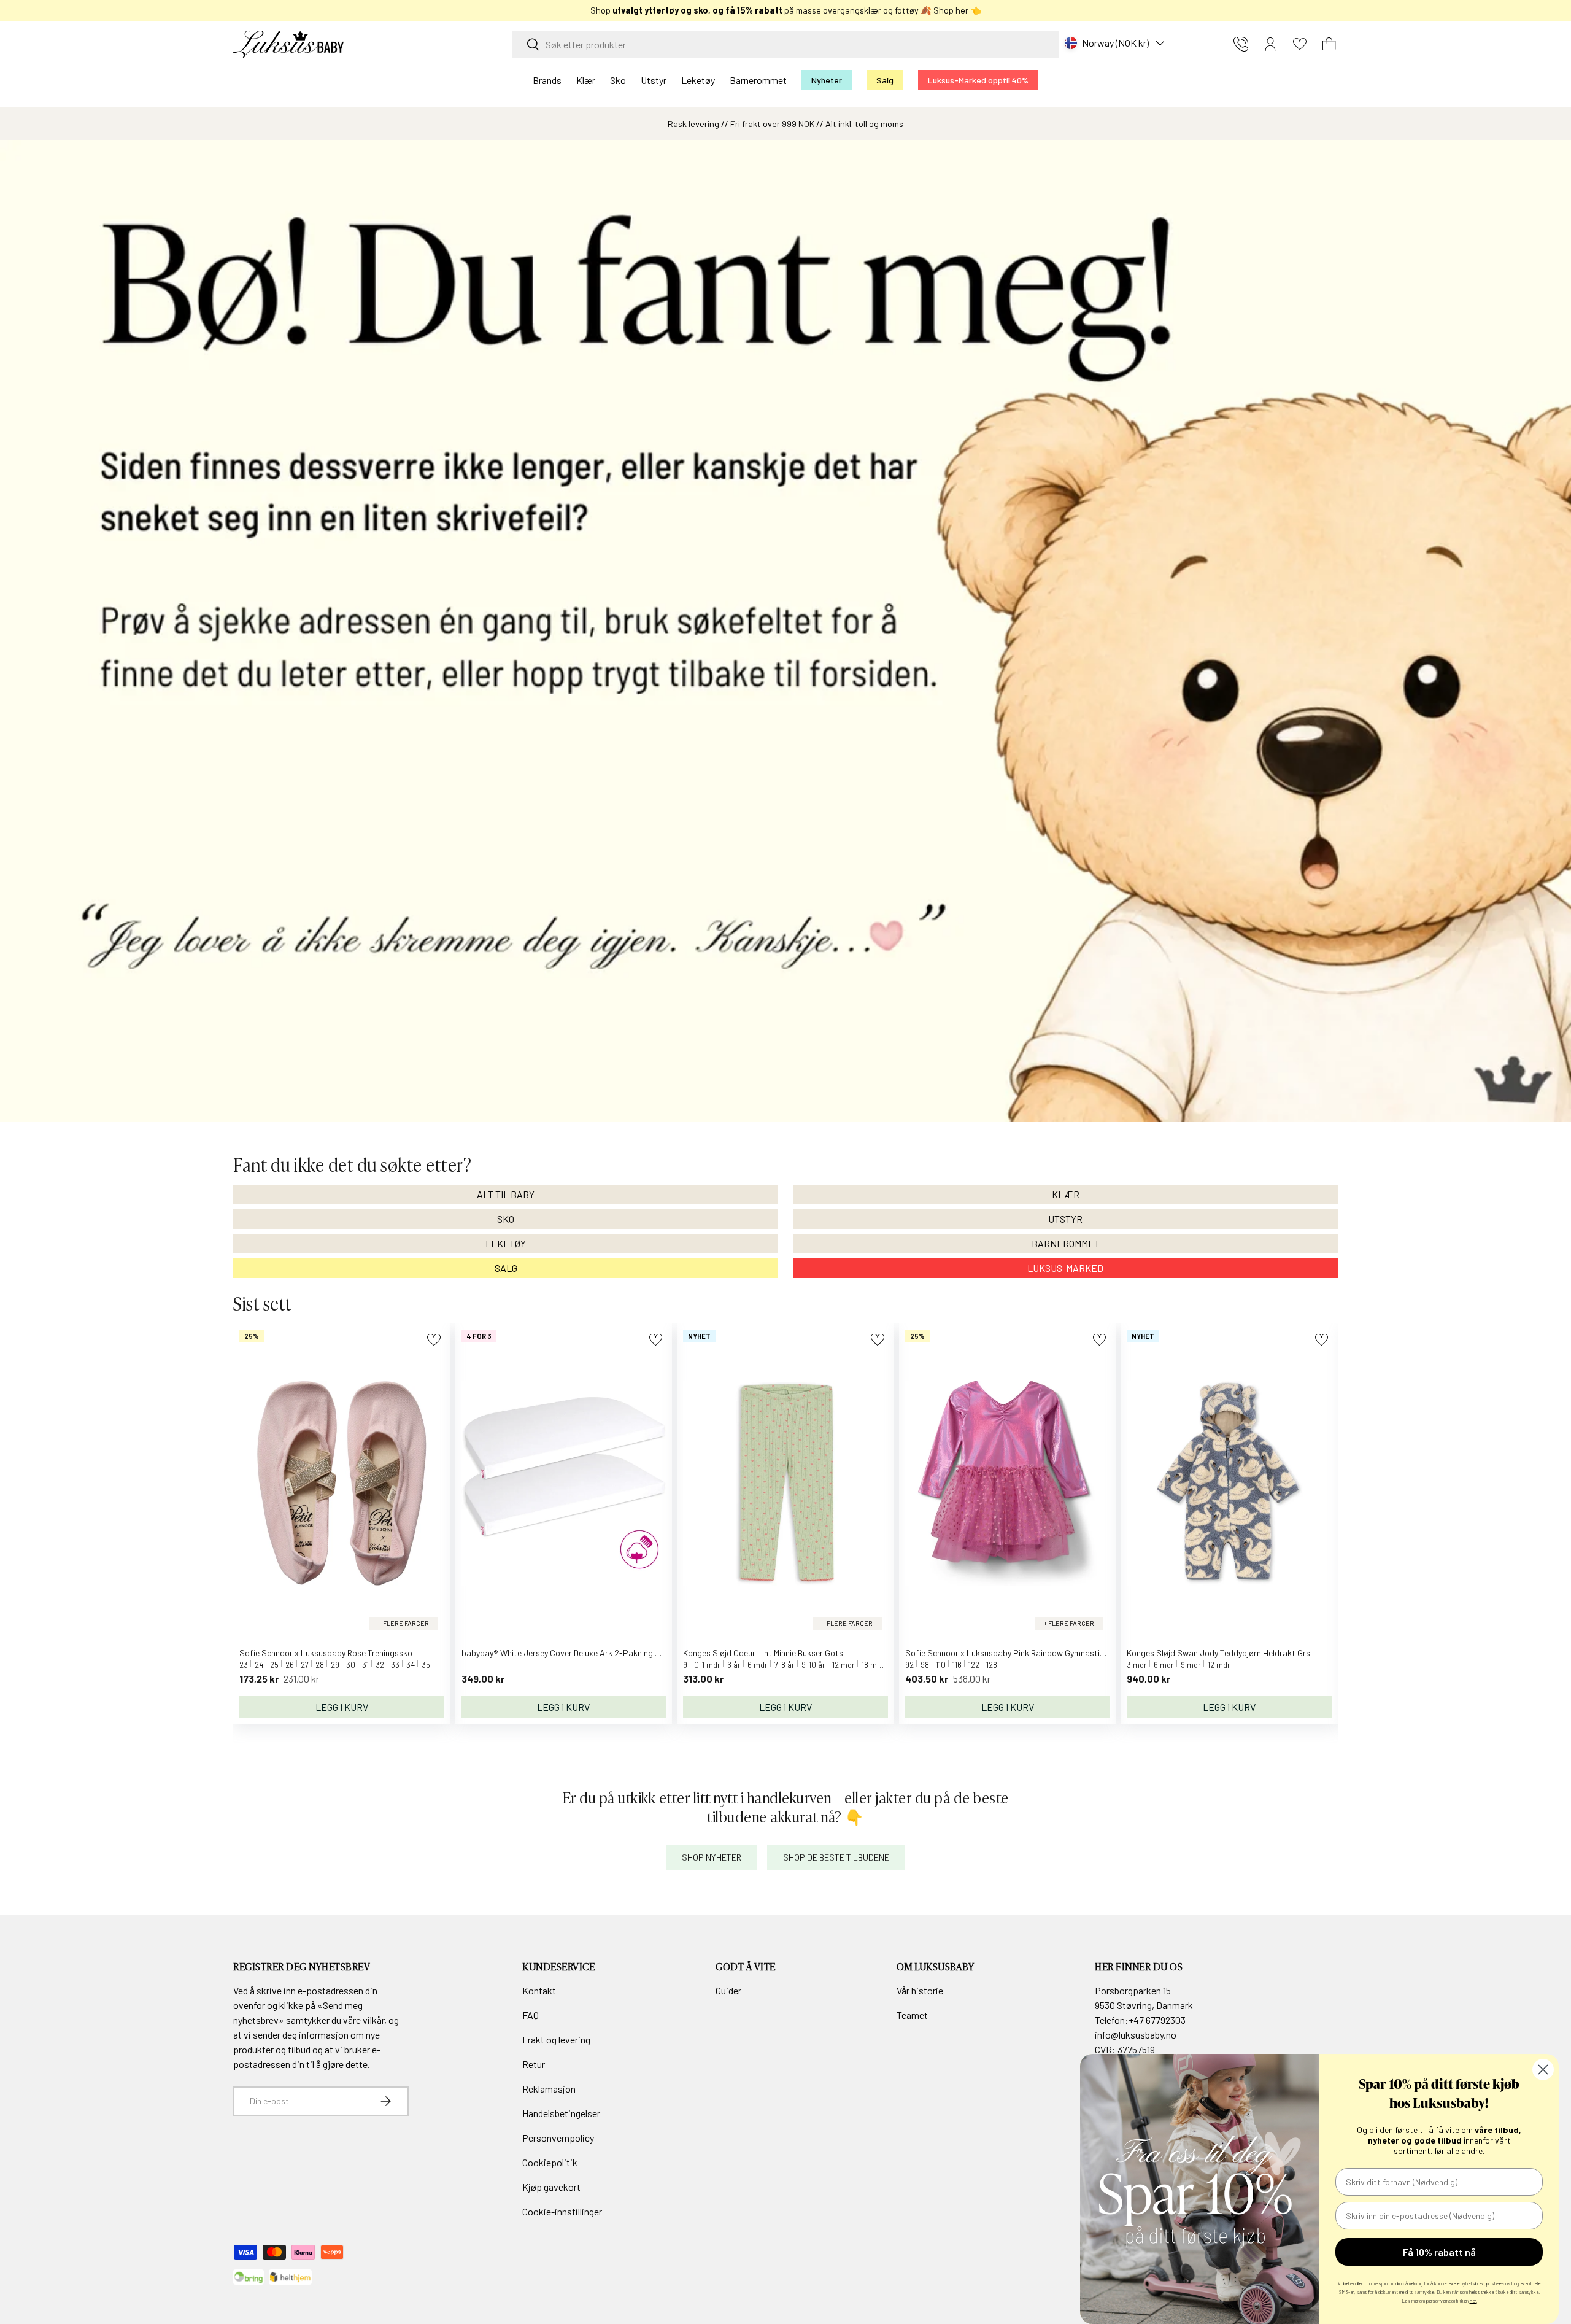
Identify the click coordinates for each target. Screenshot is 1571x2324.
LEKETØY (506, 1243)
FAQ (531, 2015)
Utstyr (654, 80)
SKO (506, 1219)
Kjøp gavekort (551, 2187)
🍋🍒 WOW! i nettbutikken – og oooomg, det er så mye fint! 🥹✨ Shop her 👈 (786, 10)
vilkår (373, 2020)
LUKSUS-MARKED (1065, 1268)
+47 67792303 (1157, 2020)
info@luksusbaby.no (1136, 2035)
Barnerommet (758, 80)
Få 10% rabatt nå (1439, 2252)
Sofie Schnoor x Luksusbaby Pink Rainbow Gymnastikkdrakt (1017, 1653)
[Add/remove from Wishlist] (434, 1340)
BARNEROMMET (1066, 1243)
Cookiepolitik (550, 2162)
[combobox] (785, 45)
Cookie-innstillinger (562, 2211)
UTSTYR (1065, 1219)
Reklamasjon (549, 2089)
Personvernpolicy (558, 2138)
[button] (1329, 44)
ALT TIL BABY (506, 1194)
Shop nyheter (712, 1857)
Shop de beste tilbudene (836, 1857)
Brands (547, 80)
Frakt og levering (556, 2039)
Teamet (912, 2015)
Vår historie (920, 1990)
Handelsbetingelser (561, 2113)
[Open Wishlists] (1300, 44)
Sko (618, 80)
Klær (586, 80)
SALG (506, 1268)
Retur (534, 2064)
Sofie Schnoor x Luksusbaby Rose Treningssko (326, 1653)
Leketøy (698, 80)
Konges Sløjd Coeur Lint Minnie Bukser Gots (763, 1653)
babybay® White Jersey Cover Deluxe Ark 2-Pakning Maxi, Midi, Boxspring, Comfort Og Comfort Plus (646, 1653)
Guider (728, 1990)
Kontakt (539, 1990)
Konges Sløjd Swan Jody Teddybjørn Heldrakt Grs (1218, 1653)
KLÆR (1066, 1194)
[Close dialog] (1543, 2070)
